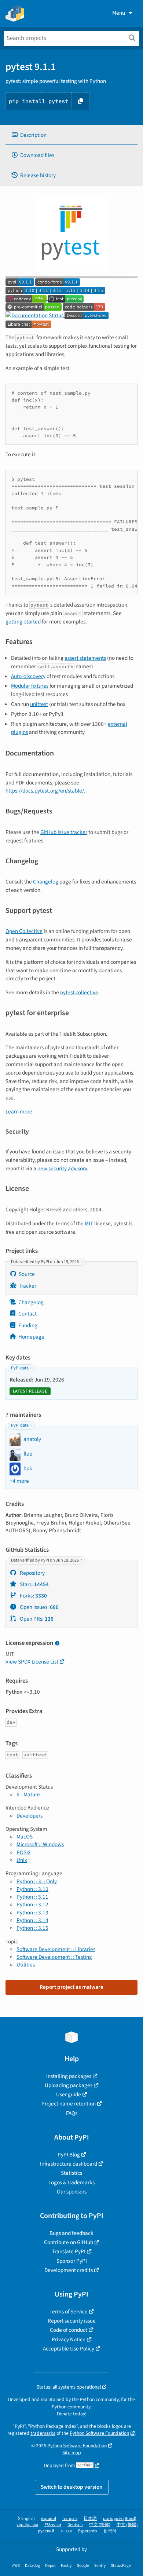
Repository (32, 1573)
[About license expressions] (57, 1644)
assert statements (85, 658)
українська (27, 2525)
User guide (69, 2094)
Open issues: (39, 1607)
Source (27, 1274)
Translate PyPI (69, 2251)
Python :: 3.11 (32, 1897)
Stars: (34, 1584)
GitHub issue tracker (64, 832)
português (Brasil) (120, 2519)
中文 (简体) (100, 2525)
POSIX (24, 1852)
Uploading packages (69, 2085)
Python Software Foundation (99, 2433)
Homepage (31, 1337)
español (49, 2519)
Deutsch (75, 2525)
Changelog (46, 882)
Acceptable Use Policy (69, 2349)
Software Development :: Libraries (56, 1949)
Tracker (27, 1286)
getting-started (23, 622)
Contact (27, 1314)
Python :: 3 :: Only (37, 1881)
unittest (39, 704)
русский (46, 2531)
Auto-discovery (28, 676)
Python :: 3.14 (32, 1920)
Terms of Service (69, 2312)
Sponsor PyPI (72, 2261)
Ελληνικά (53, 2525)
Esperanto (88, 2531)
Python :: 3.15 (32, 1928)
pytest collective (79, 992)
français (70, 2519)
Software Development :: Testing (54, 1957)
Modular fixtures (30, 686)
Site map (72, 2453)
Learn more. (20, 1112)
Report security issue (72, 2321)
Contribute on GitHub (69, 2242)
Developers (30, 1816)
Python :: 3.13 (32, 1913)
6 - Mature (28, 1794)
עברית (66, 2531)
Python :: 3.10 (32, 1889)
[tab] (71, 135)
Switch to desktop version (72, 2487)
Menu (119, 13)
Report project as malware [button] (71, 1987)
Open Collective (24, 931)
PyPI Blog (69, 2155)
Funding (28, 1325)
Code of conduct (69, 2330)
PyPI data (20, 1368)
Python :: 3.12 (32, 1904)
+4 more (19, 1481)
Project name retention (69, 2104)
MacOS (25, 1837)
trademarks (43, 2433)
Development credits (69, 2270)
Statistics (71, 2173)
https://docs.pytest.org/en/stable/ (45, 791)
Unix (22, 1860)
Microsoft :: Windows (40, 1844)
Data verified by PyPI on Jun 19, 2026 (45, 1262)
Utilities (26, 1965)
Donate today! (72, 2414)
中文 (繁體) (127, 2525)
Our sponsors (72, 2192)
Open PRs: (36, 1619)
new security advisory (62, 1168)
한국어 (110, 2531)
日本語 (90, 2519)
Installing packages (69, 2076)
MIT (89, 1223)
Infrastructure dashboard (69, 2164)
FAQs (72, 2113)
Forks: (33, 1596)
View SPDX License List (32, 1662)
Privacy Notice (69, 2339)
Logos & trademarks (71, 2182)
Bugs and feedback (71, 2233)
